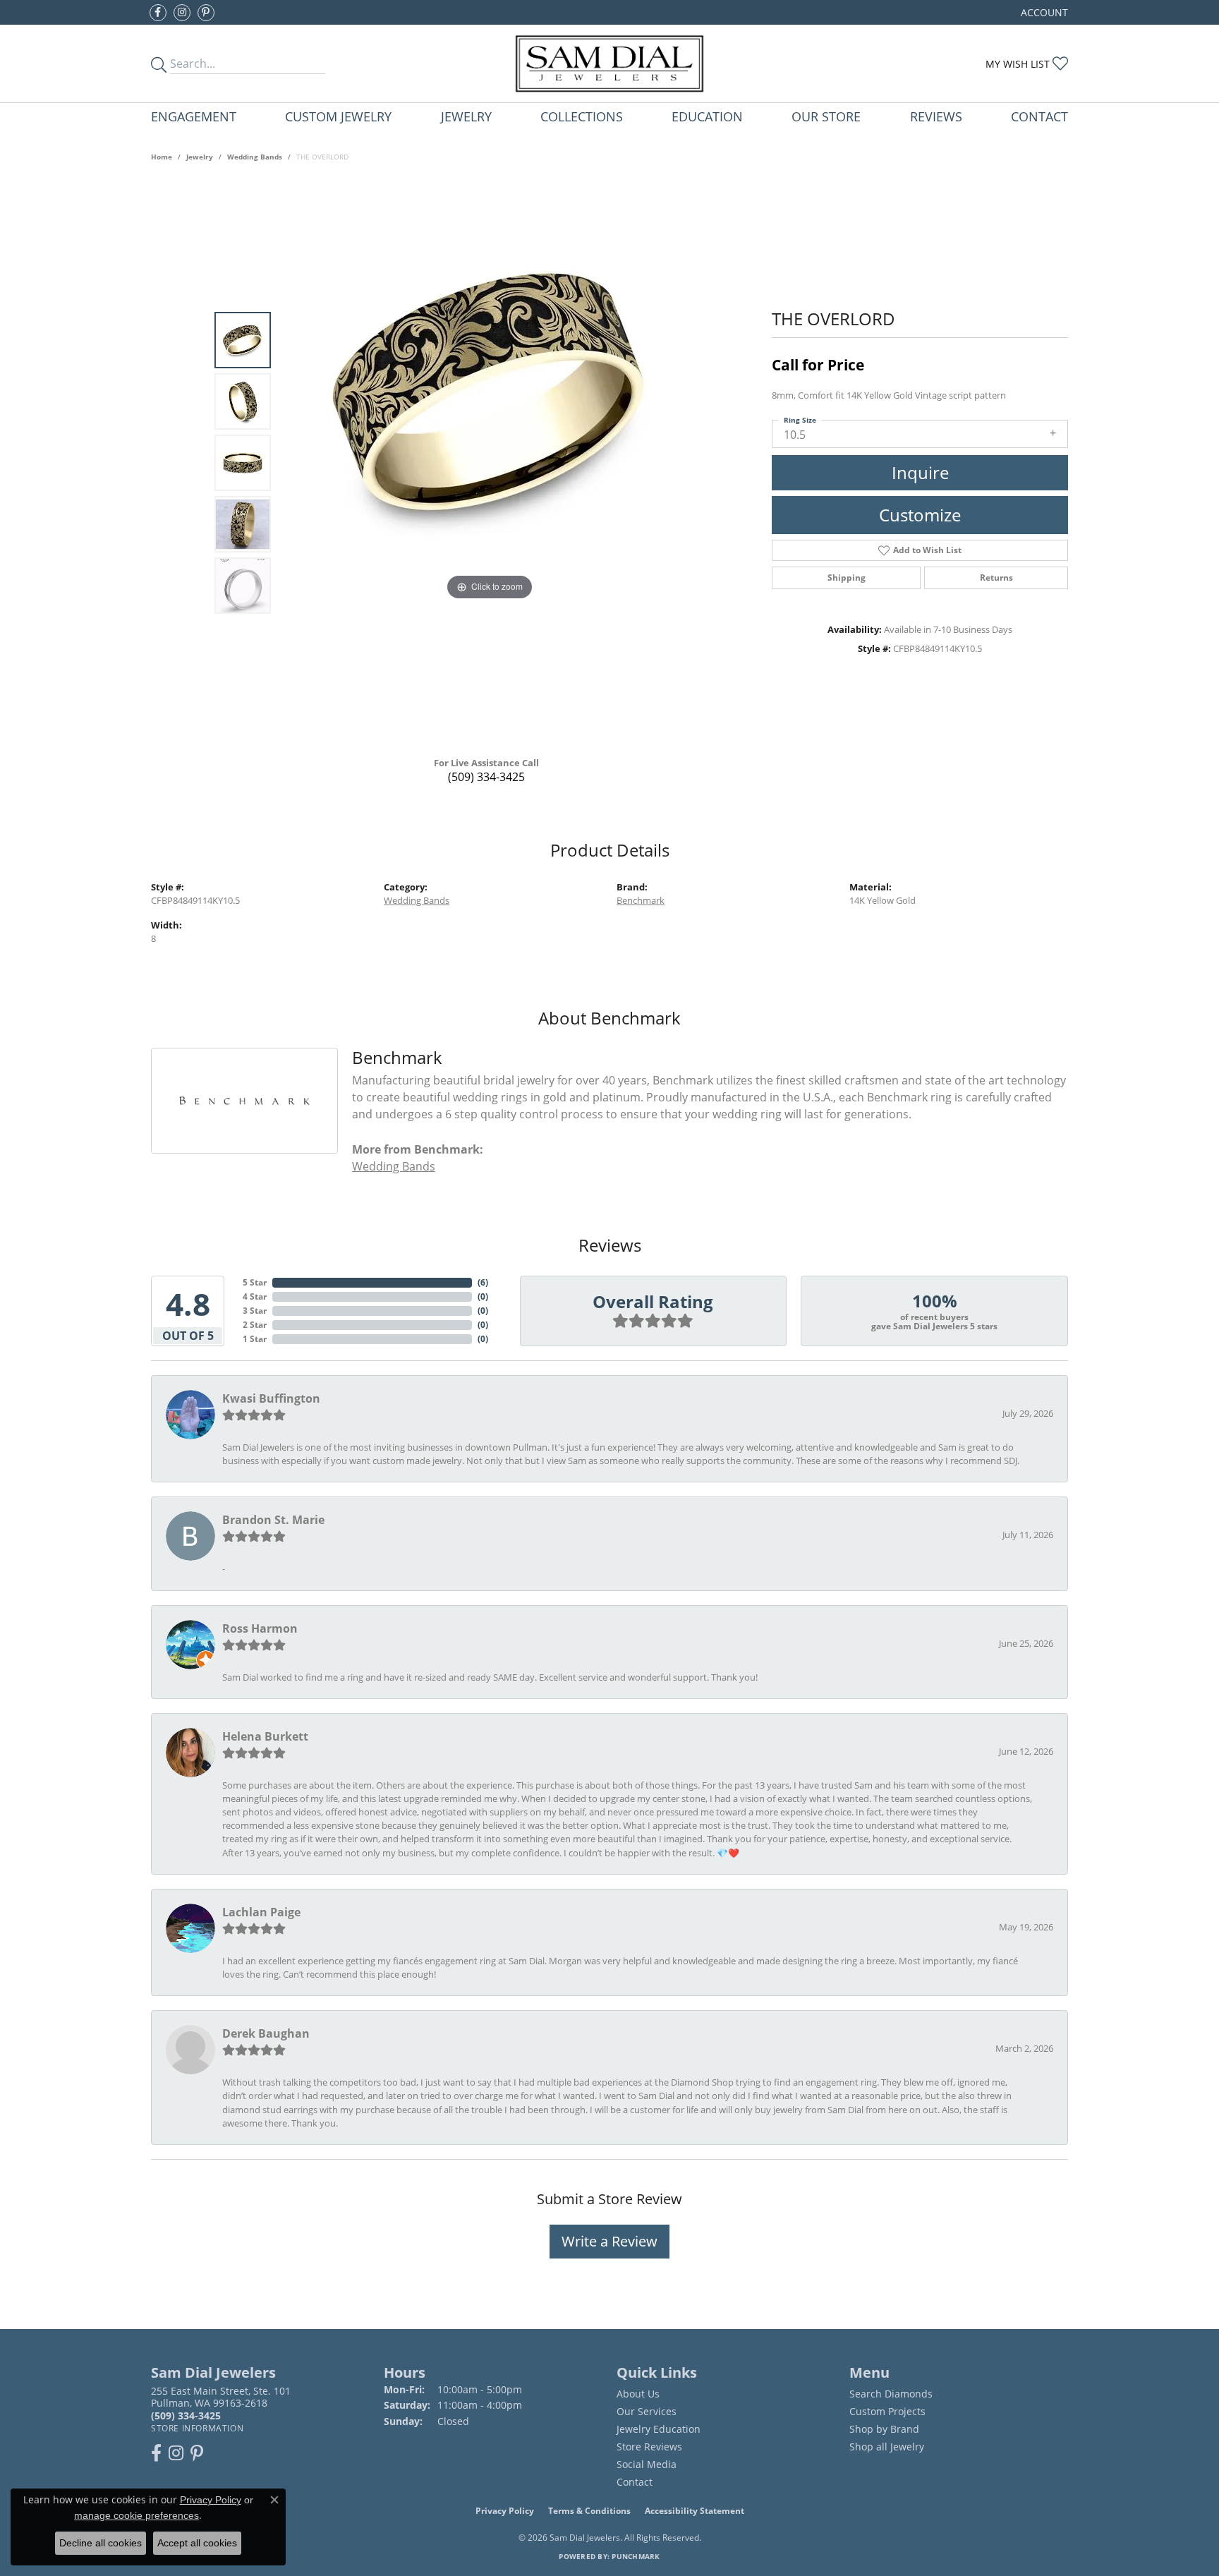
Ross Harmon (260, 1628)
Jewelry (466, 116)
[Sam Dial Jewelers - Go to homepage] (609, 64)
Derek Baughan (266, 2033)
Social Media (647, 2464)
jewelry (200, 157)
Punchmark (636, 2556)
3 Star (255, 1311)
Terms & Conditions (589, 2511)
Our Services (647, 2411)
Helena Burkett (265, 1736)
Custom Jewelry (338, 116)
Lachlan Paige (261, 1912)
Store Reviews (649, 2447)
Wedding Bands (255, 157)
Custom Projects (887, 2411)
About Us (638, 2394)
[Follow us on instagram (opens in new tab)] (182, 13)
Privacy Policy (505, 2511)
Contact (1039, 116)
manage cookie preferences (137, 2515)
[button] (1043, 12)
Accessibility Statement (695, 2511)
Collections (582, 116)
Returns (996, 578)
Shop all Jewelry (887, 2447)
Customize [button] (920, 515)
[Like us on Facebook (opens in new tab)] (158, 13)
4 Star (255, 1296)
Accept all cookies (197, 2543)
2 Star (255, 1325)
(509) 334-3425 (486, 777)
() (483, 1282)
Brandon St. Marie (273, 1520)
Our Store (826, 116)
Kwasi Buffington (271, 1398)
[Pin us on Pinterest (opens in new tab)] (206, 13)
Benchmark (641, 900)
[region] (490, 463)
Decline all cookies (101, 2543)
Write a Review (609, 2241)
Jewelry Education (659, 2429)
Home (162, 157)
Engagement (194, 116)
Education (707, 116)
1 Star (255, 1339)
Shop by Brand (884, 2429)
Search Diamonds (891, 2394)
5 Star (255, 1282)
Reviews (936, 116)
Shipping (847, 578)
